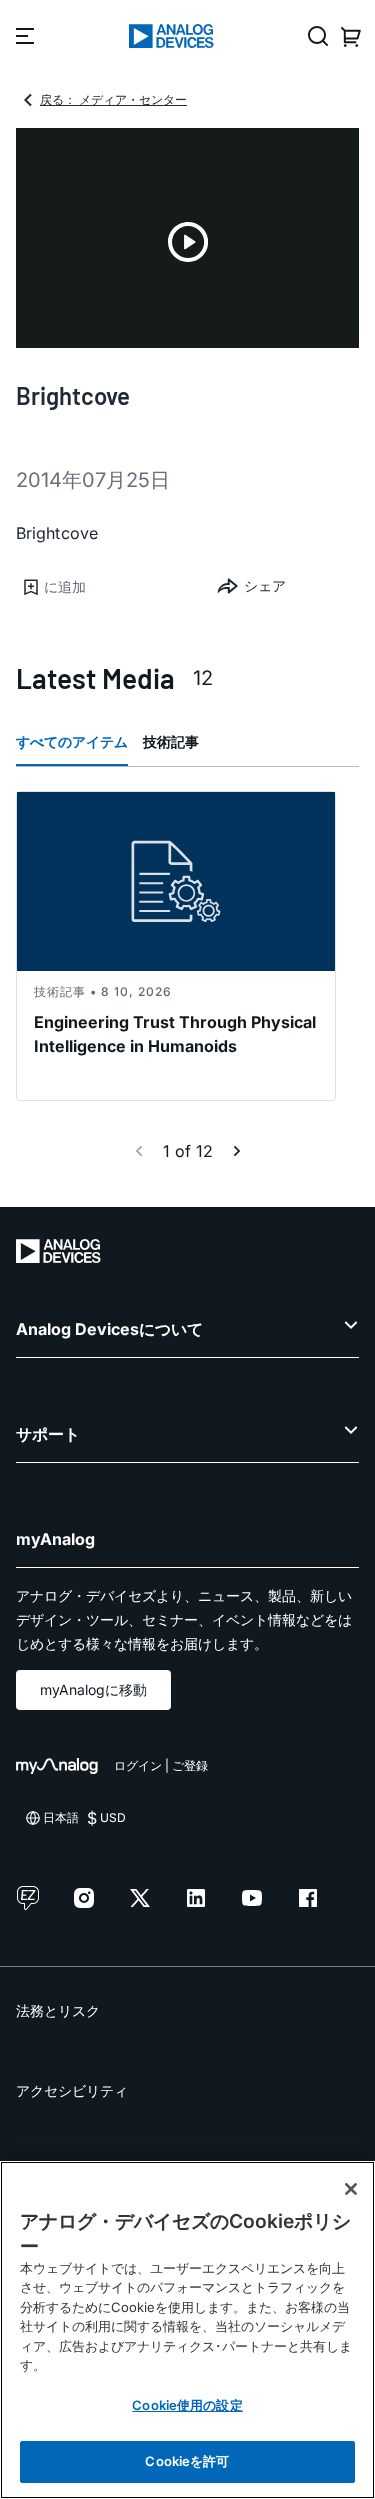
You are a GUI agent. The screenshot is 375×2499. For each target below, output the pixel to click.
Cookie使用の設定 (187, 2405)
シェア (265, 585)
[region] (187, 2330)
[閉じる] (351, 2189)
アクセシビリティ (72, 2090)
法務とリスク (58, 2010)
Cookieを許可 (187, 2461)
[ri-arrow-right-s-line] (237, 1151)
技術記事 (171, 741)
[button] (102, 587)
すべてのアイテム (72, 741)
